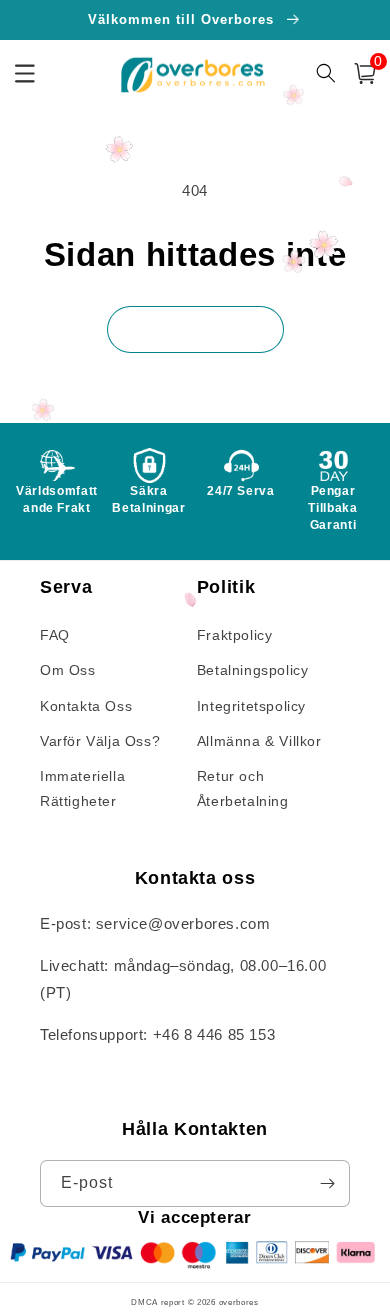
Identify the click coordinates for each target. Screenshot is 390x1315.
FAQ (55, 635)
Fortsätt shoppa (195, 328)
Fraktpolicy (235, 635)
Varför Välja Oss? (100, 741)
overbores (239, 1302)
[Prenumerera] (327, 1183)
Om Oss (68, 670)
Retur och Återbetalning (243, 788)
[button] (365, 73)
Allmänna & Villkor (259, 741)
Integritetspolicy (251, 706)
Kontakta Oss (86, 706)
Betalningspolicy (253, 670)
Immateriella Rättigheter (82, 788)
